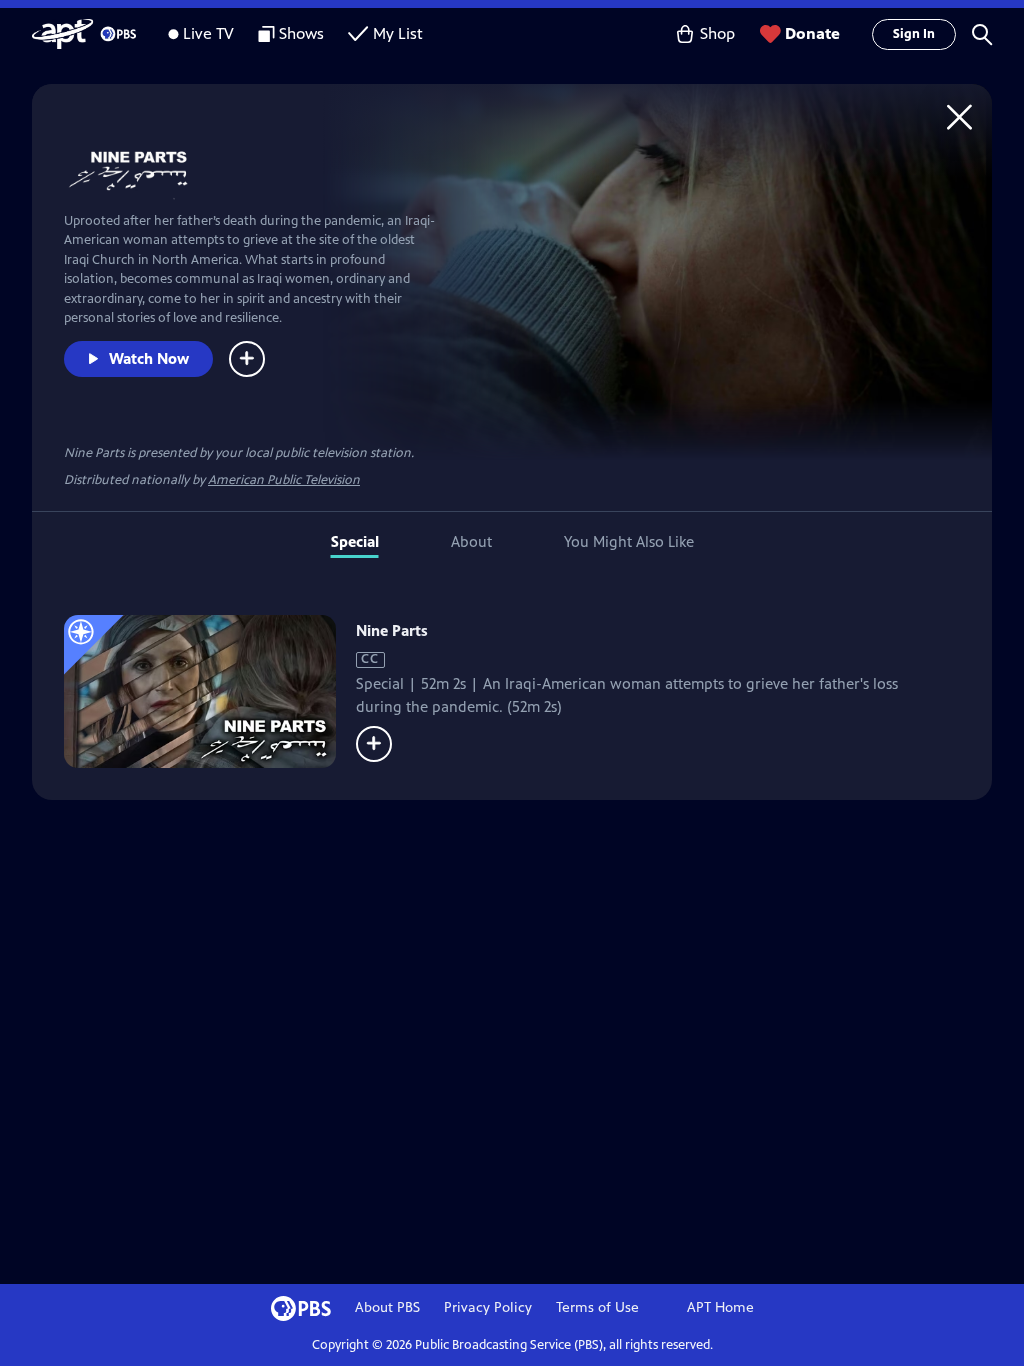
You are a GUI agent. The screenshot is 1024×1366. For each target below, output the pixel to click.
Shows (301, 33)
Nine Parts (392, 630)
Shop (717, 33)
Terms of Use (597, 1307)
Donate (812, 33)
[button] (982, 34)
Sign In (914, 34)
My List (398, 33)
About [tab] (471, 541)
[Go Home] (959, 116)
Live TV (208, 33)
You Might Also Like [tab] (629, 541)
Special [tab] (355, 541)
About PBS (387, 1307)
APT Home (720, 1307)
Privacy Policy (488, 1307)
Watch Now (149, 358)
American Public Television (284, 480)
